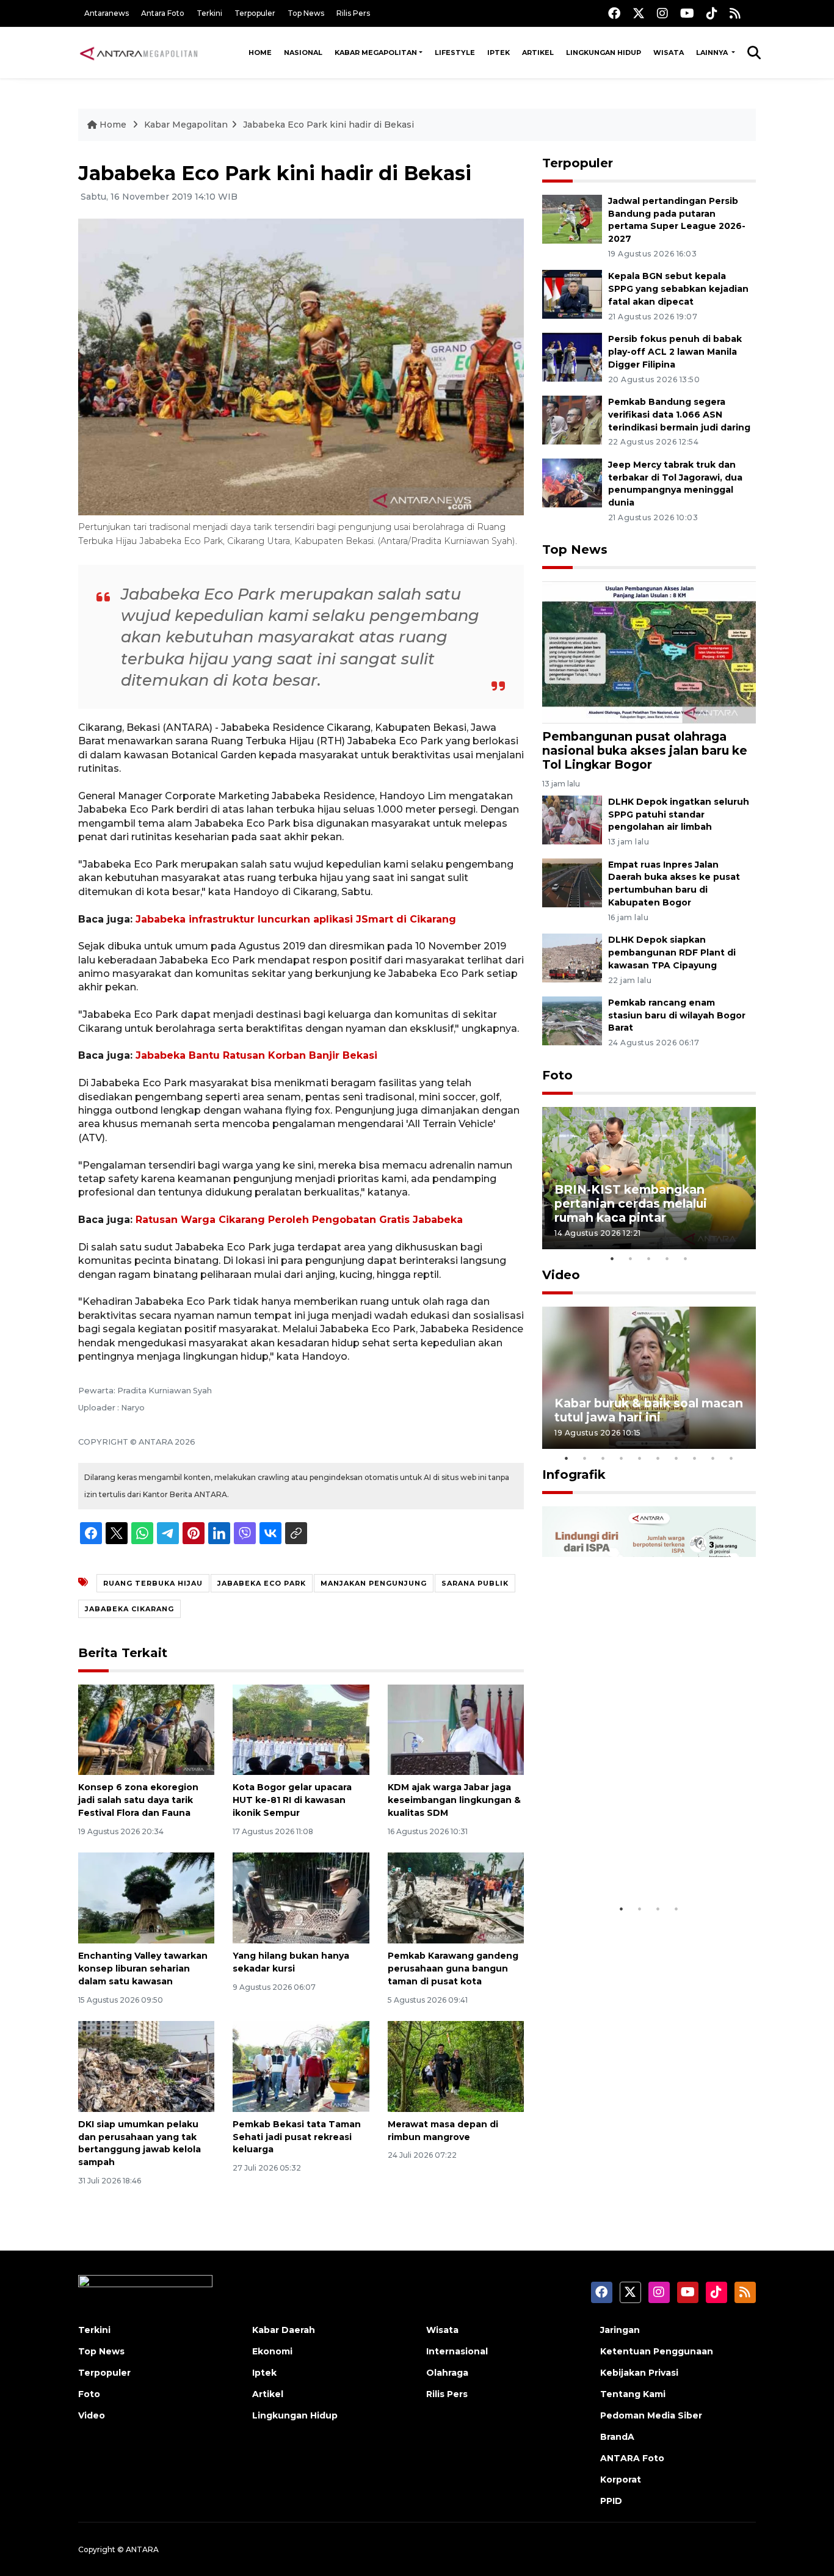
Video (561, 1275)
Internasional (457, 2351)
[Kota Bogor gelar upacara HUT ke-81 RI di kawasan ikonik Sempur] (301, 1729)
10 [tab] (731, 1458)
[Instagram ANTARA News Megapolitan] (662, 13)
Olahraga (447, 2373)
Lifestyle (455, 53)
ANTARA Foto (632, 2458)
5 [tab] (686, 1258)
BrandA (617, 2437)
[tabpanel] (649, 1178)
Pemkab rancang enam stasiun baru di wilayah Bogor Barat (677, 1015)
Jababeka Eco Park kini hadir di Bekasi (328, 125)
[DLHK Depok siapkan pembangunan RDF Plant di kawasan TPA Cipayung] (572, 957)
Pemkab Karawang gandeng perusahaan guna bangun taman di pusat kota (453, 1968)
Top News (306, 13)
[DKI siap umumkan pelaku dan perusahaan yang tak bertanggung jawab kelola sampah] (146, 2066)
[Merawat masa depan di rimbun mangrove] (456, 2066)
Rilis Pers (353, 13)
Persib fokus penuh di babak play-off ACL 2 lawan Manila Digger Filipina (675, 352)
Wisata (669, 53)
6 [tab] (658, 1458)
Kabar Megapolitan (376, 53)
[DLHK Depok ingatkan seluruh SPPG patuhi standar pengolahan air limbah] (572, 819)
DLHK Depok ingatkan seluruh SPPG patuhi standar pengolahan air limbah (679, 815)
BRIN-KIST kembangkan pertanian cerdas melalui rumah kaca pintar (631, 1203)
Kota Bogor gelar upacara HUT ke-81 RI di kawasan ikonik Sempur (292, 1800)
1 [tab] (612, 1258)
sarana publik (475, 1583)
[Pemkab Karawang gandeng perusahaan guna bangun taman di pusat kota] (456, 1897)
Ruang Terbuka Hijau (153, 1583)
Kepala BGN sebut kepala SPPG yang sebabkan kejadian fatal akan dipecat (678, 289)
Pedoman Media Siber (651, 2415)
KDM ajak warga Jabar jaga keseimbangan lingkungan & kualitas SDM (454, 1800)
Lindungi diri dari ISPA (623, 1867)
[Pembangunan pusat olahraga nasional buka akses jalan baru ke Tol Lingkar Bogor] (649, 652)
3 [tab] (649, 1258)
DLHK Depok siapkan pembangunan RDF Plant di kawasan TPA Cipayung (672, 952)
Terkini (209, 13)
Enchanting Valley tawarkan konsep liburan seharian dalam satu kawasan (143, 1968)
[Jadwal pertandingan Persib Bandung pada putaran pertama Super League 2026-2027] (572, 218)
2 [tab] (631, 1258)
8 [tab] (695, 1458)
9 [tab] (713, 1458)
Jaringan (620, 2330)
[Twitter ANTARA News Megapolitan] (639, 13)
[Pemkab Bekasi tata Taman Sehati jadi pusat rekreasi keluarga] (301, 2066)
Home (260, 53)
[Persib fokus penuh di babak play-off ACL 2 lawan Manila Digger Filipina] (572, 356)
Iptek (499, 53)
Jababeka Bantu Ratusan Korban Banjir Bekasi (256, 1055)
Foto (557, 1075)
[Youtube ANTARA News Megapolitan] (687, 13)
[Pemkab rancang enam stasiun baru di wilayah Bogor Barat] (572, 1020)
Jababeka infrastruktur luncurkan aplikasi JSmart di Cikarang (296, 919)
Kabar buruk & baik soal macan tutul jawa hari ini (649, 1410)
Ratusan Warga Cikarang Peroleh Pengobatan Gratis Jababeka (299, 1220)
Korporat (621, 2480)
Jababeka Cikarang (129, 1609)
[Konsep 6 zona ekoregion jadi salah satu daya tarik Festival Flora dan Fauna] (146, 1729)
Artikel (538, 53)
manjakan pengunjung (374, 1583)
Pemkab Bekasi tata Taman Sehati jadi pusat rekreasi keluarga (297, 2137)
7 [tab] (676, 1458)
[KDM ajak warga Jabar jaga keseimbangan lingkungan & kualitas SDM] (456, 1729)
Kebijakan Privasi (639, 2373)
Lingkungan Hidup (604, 53)
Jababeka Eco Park (262, 1583)
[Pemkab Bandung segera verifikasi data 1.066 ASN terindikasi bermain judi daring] (572, 419)
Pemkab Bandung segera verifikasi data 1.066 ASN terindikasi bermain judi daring (679, 415)
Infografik (574, 1475)
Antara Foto (163, 13)
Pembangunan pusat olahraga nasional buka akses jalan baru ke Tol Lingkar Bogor (645, 750)
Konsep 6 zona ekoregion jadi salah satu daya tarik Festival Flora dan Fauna (138, 1800)
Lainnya (713, 53)
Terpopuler (255, 13)
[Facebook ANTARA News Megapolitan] (614, 13)
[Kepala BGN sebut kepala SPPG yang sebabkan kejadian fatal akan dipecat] (572, 294)
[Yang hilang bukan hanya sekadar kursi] (301, 1897)
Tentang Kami (633, 2394)
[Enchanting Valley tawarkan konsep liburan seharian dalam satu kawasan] (146, 1897)
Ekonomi (272, 2351)
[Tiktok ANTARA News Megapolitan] (712, 13)
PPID (611, 2501)
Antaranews (107, 13)
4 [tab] (667, 1258)
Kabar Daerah (284, 2330)
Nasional (303, 53)
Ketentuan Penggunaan (657, 2351)
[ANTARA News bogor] (139, 53)
